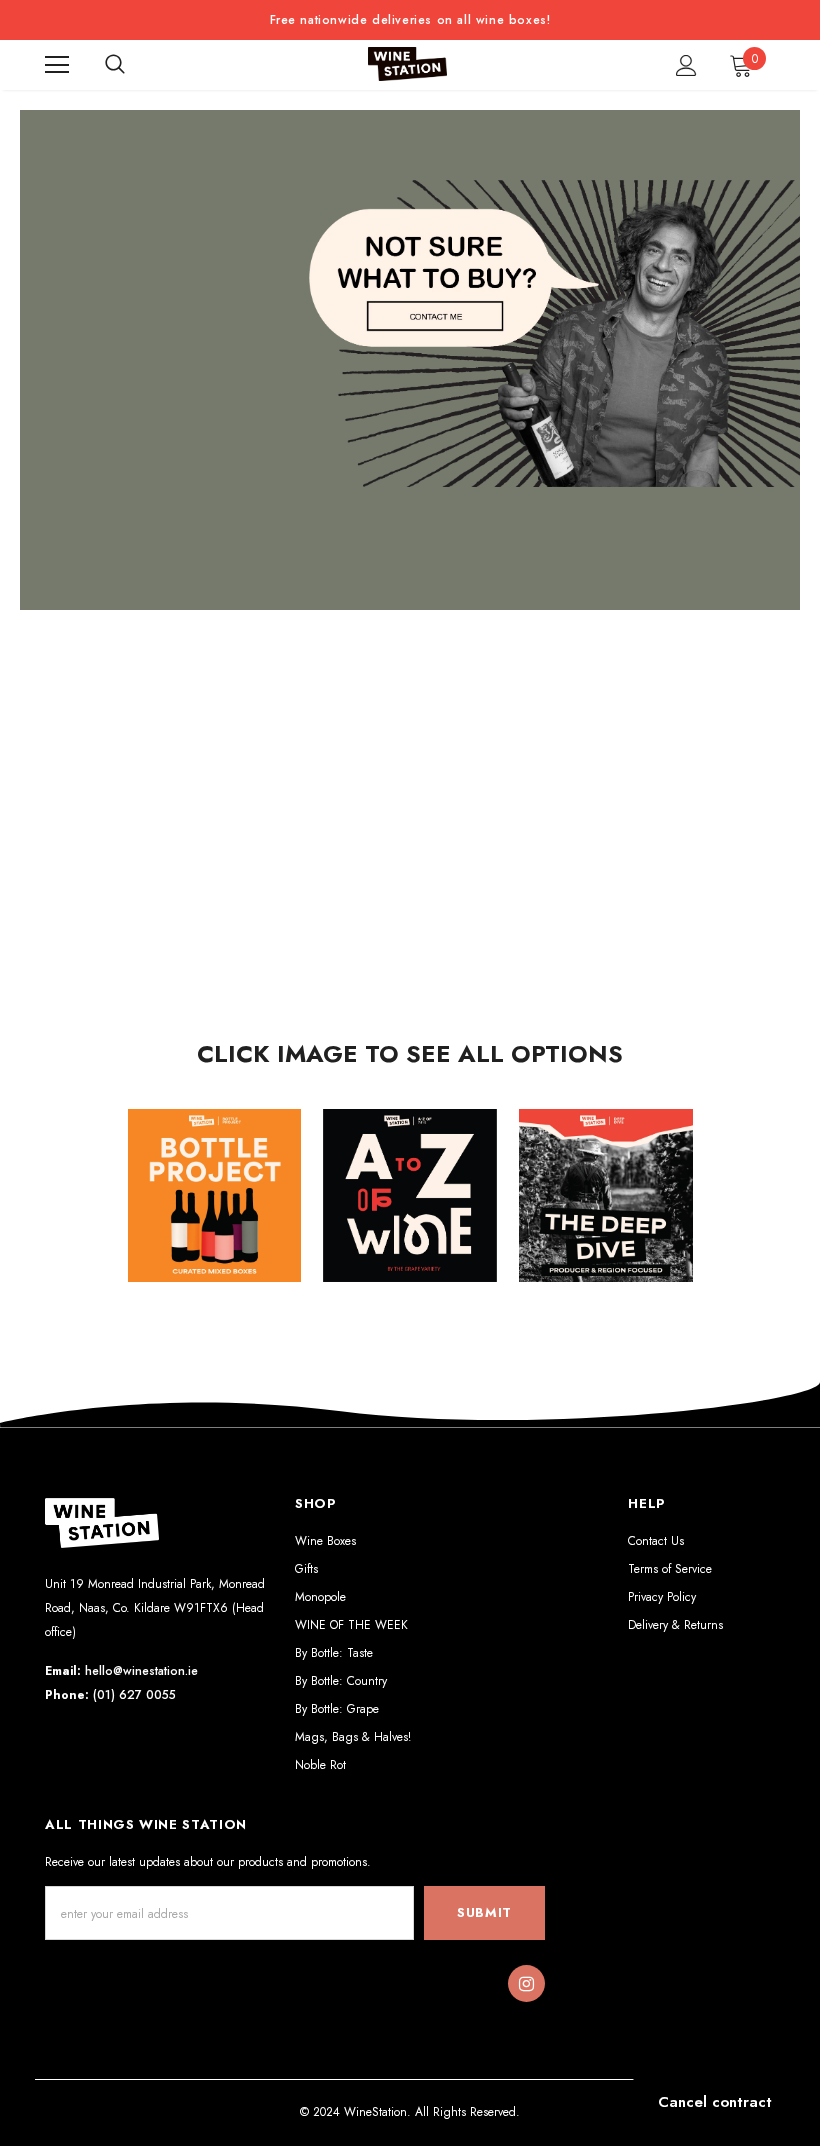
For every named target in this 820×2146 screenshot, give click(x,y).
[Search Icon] (115, 65)
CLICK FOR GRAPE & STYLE (410, 1212)
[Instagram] (526, 1984)
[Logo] (408, 64)
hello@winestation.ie (141, 1671)
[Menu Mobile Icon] (57, 65)
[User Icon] (686, 65)
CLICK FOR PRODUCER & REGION (605, 1212)
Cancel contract (715, 2102)
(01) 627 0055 (134, 1695)
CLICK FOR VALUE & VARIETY (214, 1212)
